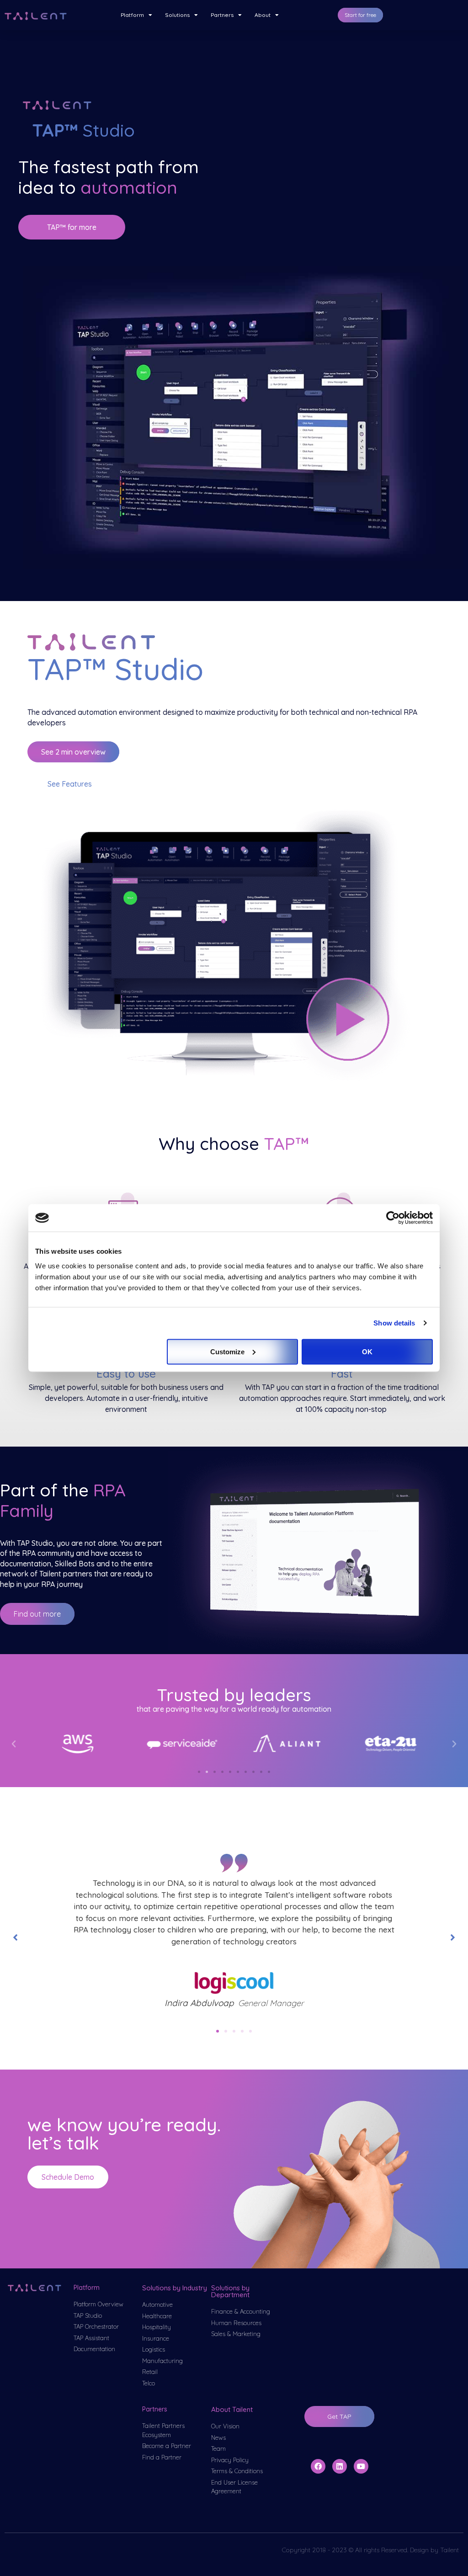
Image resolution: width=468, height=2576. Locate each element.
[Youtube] (361, 2466)
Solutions (177, 15)
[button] (360, 15)
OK (367, 1351)
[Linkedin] (340, 2466)
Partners (222, 15)
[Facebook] (318, 2466)
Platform (132, 15)
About (263, 15)
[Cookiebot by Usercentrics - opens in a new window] (393, 1218)
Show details (394, 1323)
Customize (227, 1351)
